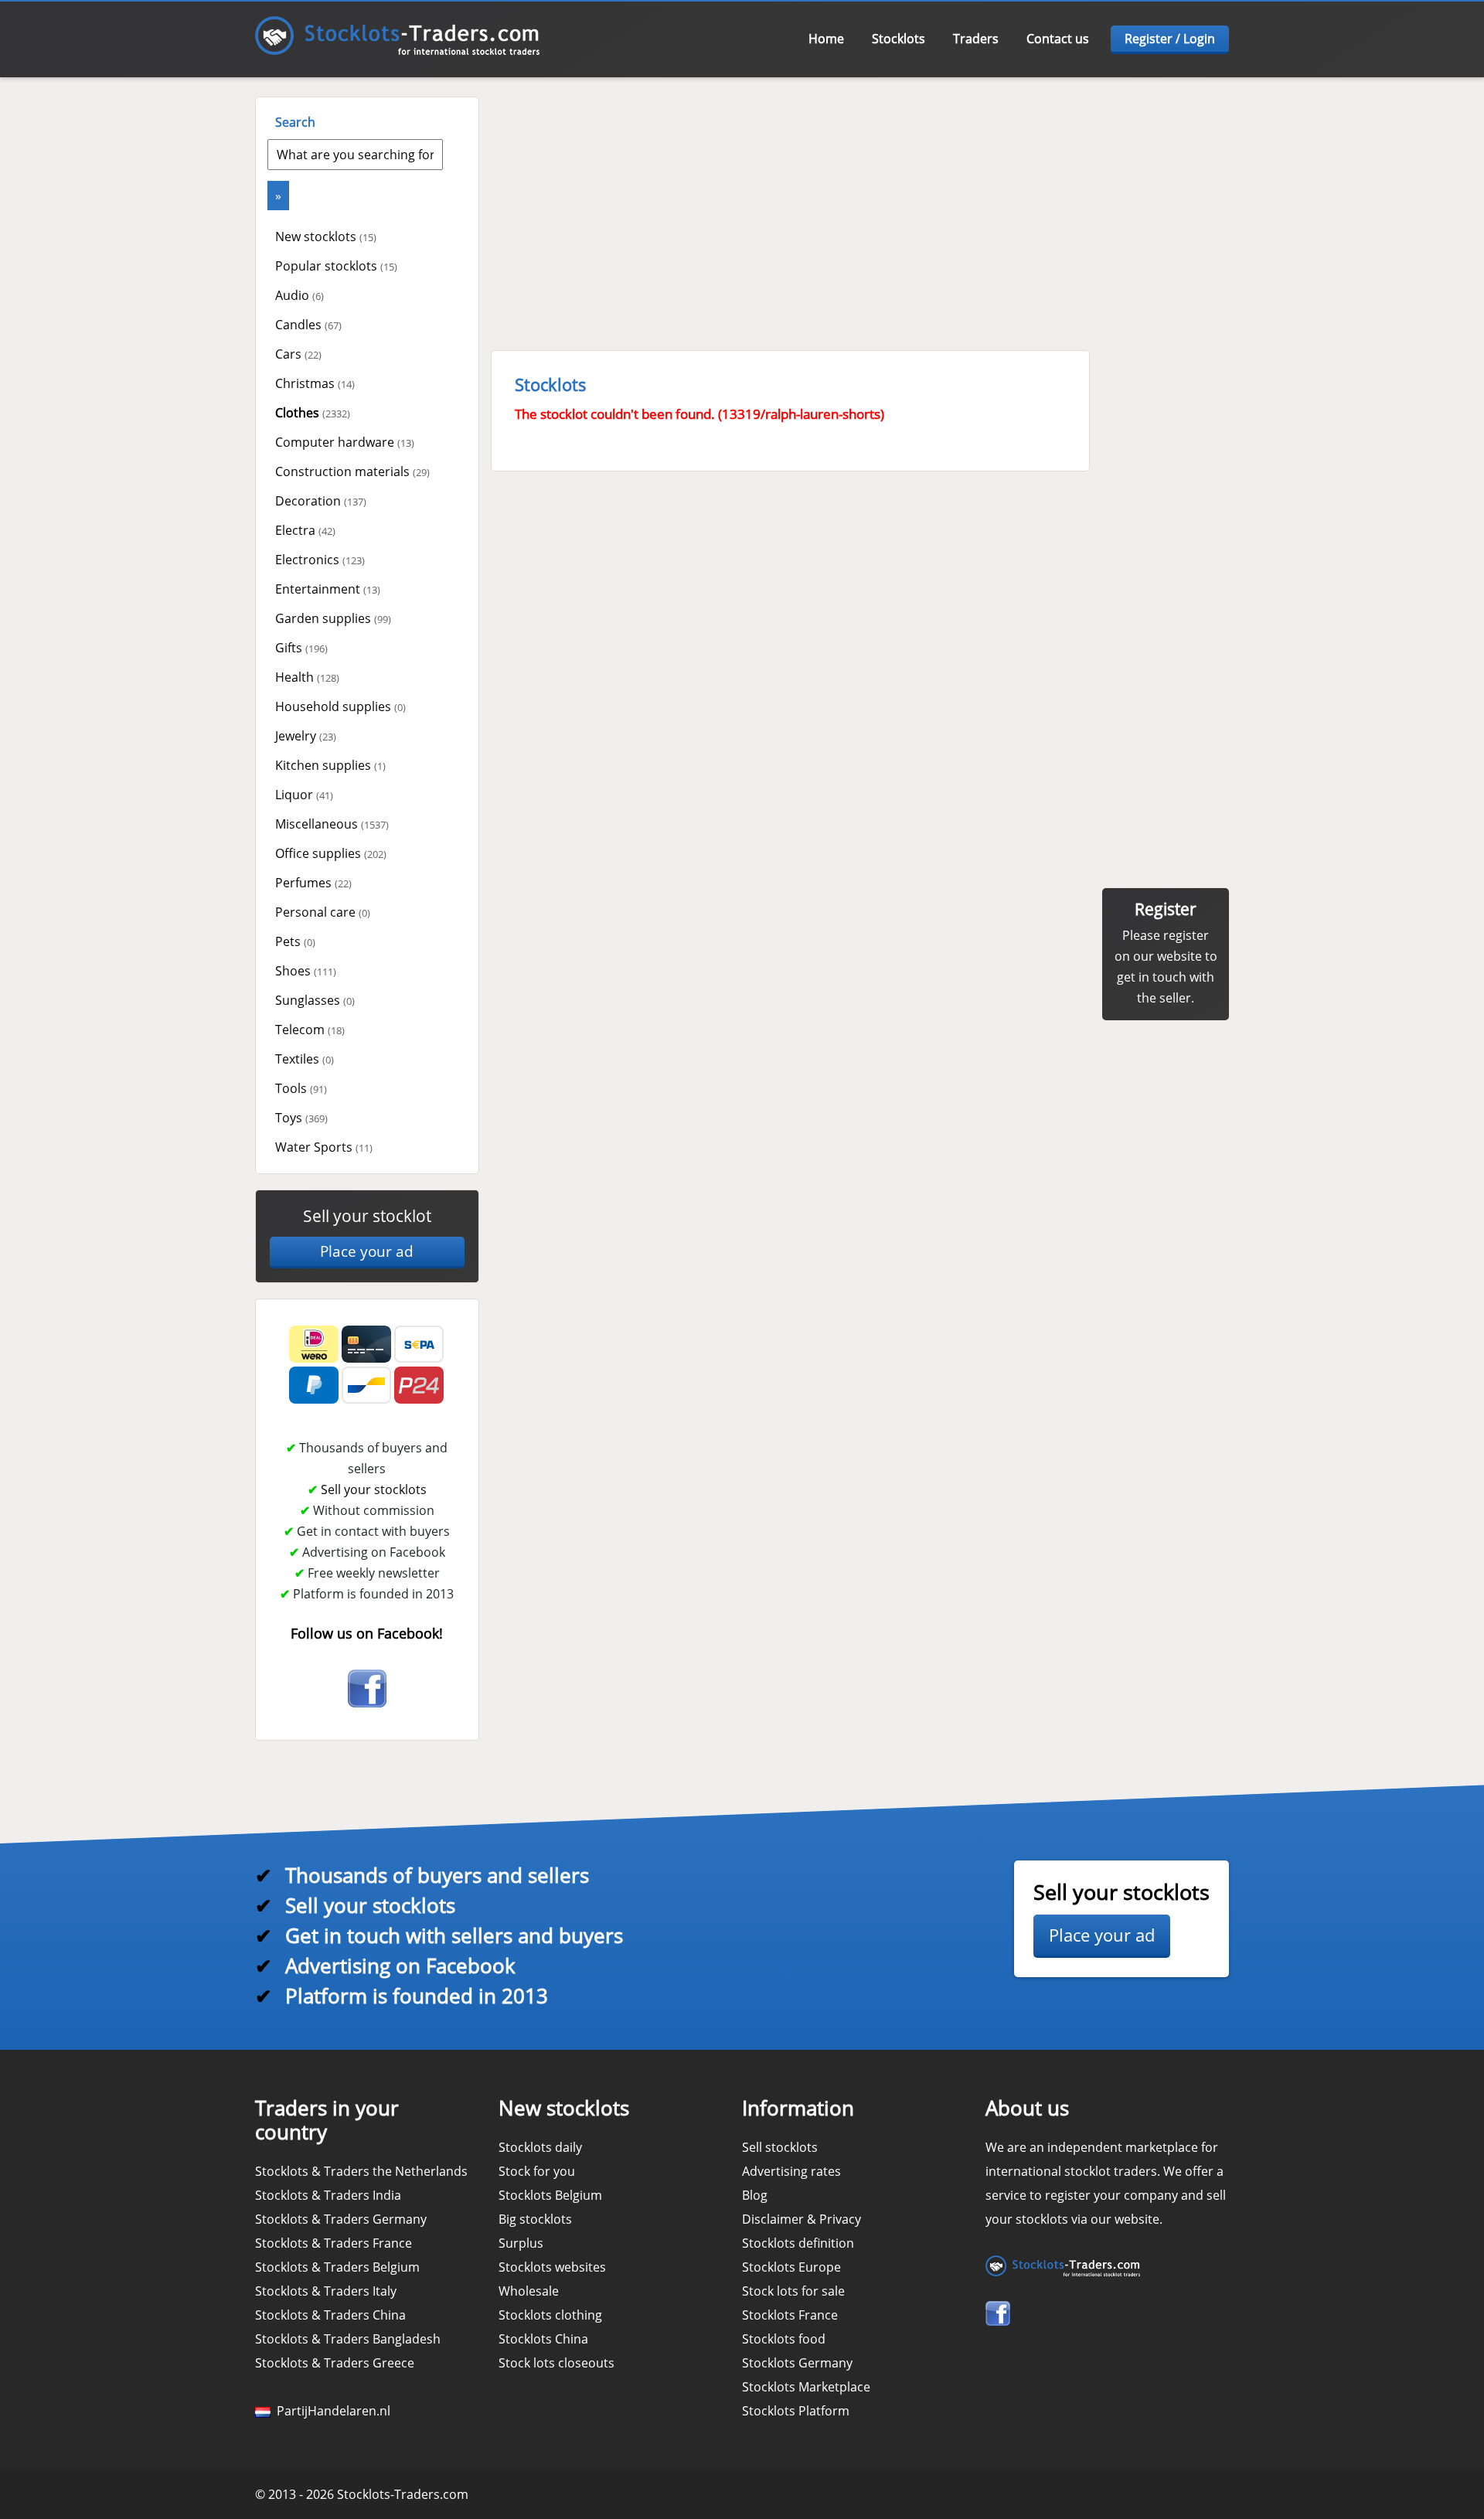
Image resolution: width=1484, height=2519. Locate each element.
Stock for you (537, 2171)
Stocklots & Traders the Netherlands (361, 2171)
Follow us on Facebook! (367, 1633)
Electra (305, 530)
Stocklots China (543, 2339)
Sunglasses (315, 1000)
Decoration (321, 501)
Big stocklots (535, 2219)
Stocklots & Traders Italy (326, 2291)
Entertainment (328, 589)
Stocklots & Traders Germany (341, 2219)
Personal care (323, 912)
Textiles (305, 1059)
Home (826, 39)
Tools (301, 1088)
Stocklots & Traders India (328, 2195)
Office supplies (331, 853)
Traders (976, 39)
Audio (300, 295)
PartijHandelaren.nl (330, 2411)
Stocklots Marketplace (806, 2387)
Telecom (310, 1030)
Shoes (306, 971)
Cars (298, 354)
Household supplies (340, 706)
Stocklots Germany (797, 2363)
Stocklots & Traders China (330, 2315)
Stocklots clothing (550, 2315)
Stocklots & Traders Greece (335, 2363)
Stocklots (899, 39)
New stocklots (326, 237)
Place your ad (367, 1251)
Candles (308, 325)
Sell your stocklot (367, 1216)
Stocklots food (784, 2339)
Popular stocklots (336, 266)
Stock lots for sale (793, 2291)
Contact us (1058, 39)
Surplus (521, 2243)
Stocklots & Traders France (334, 2243)
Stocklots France (790, 2315)
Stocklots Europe (791, 2267)
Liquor (304, 795)
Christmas (315, 383)
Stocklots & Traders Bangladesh (348, 2339)
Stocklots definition (798, 2243)
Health (307, 677)
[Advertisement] (858, 205)
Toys (301, 1118)
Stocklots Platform (796, 2411)
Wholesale (529, 2291)
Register (1166, 909)
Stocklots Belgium (550, 2195)
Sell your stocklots (374, 1489)
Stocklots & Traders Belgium (337, 2267)
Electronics (320, 560)
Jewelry (306, 736)
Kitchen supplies (330, 765)
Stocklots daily (540, 2147)
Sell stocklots (780, 2147)
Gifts (301, 648)
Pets (295, 941)
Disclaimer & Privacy (802, 2219)
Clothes (313, 413)
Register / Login (1170, 39)
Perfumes (313, 883)
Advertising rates (791, 2171)
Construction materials (352, 471)
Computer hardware (345, 442)
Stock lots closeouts (556, 2363)
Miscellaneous (332, 824)
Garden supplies (333, 618)
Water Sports (324, 1147)
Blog (755, 2195)
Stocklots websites (552, 2267)
